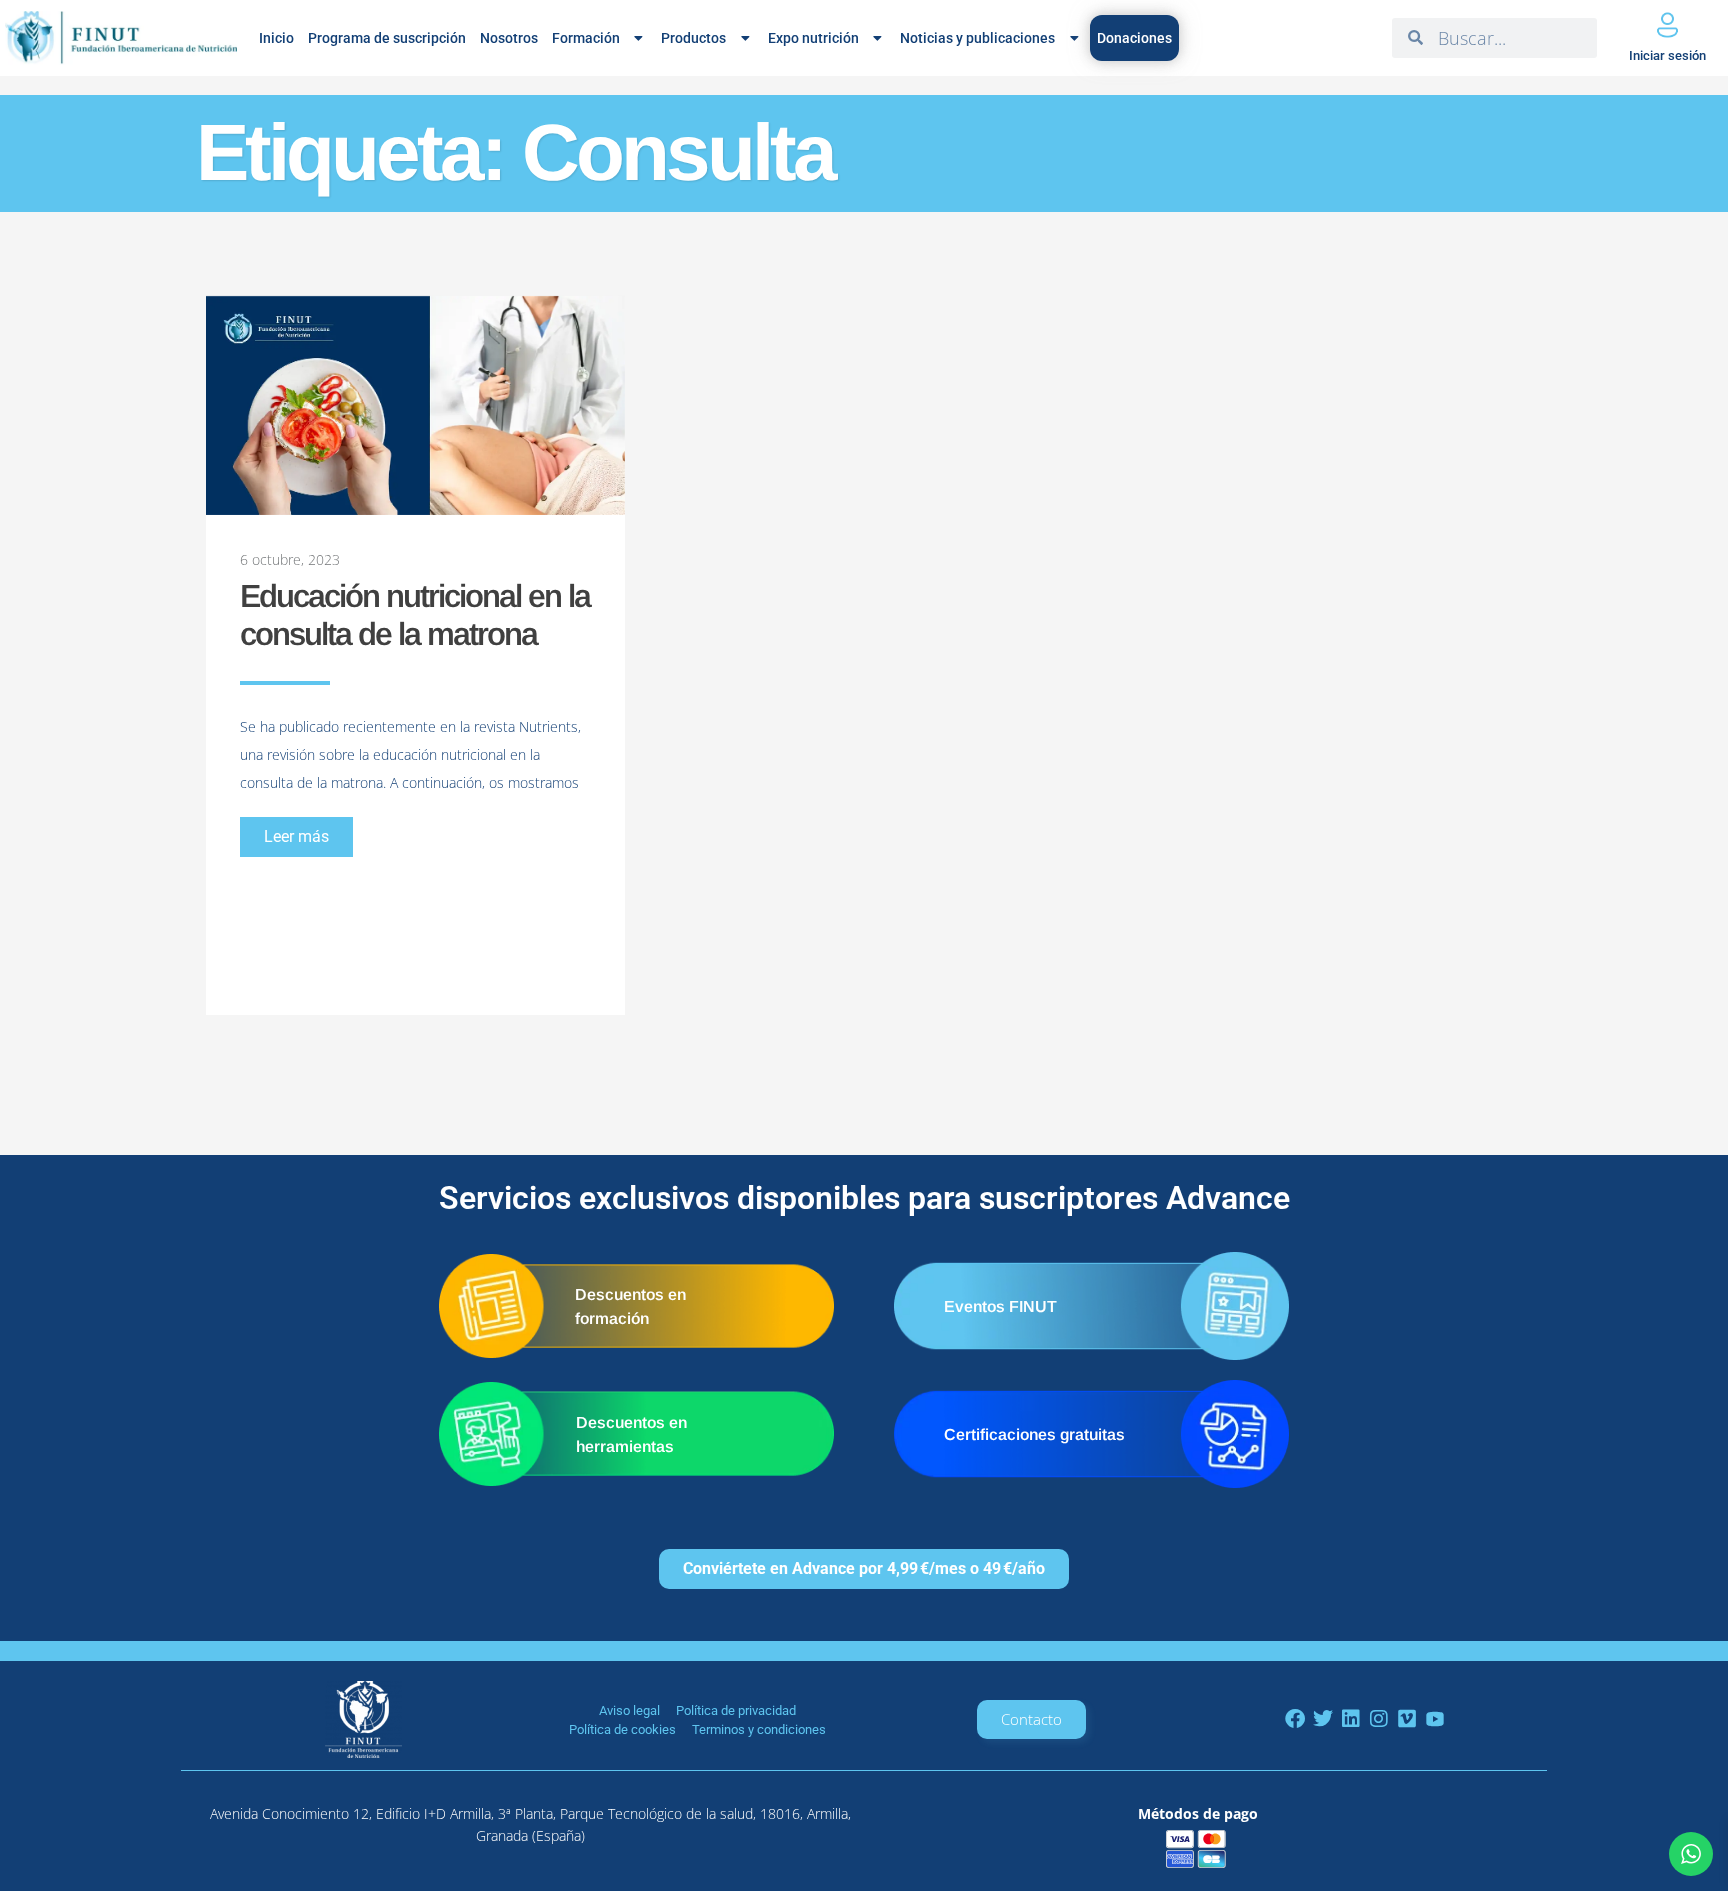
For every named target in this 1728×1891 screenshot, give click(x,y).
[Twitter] (1323, 1719)
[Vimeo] (1407, 1719)
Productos (693, 38)
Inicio (276, 38)
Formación (586, 38)
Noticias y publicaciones (977, 38)
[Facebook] (1295, 1719)
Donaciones (1134, 38)
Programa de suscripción (387, 38)
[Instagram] (1379, 1719)
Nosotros (509, 38)
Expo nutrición (813, 38)
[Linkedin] (1351, 1719)
